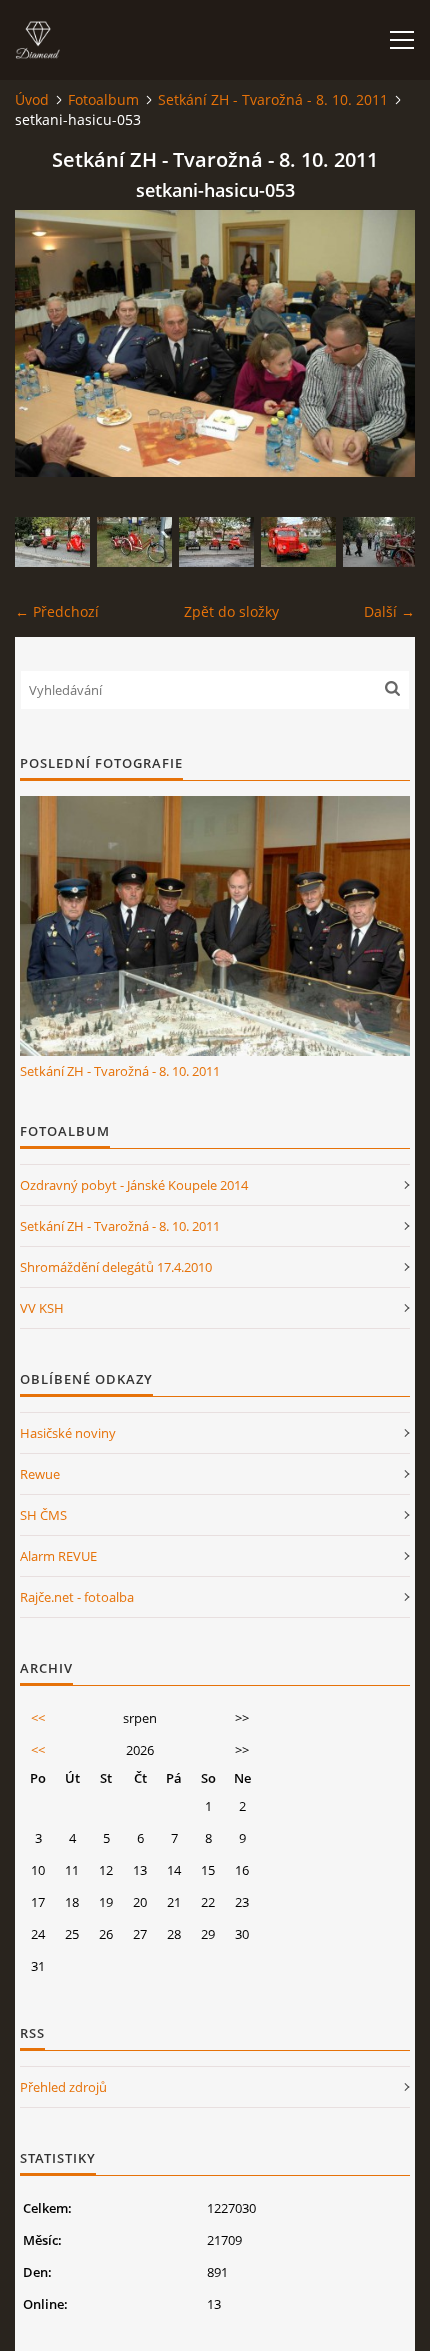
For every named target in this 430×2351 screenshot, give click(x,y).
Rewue (40, 1474)
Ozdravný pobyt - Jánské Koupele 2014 (134, 1185)
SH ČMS (43, 1515)
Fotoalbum (103, 99)
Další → (389, 611)
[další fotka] (382, 343)
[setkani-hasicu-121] (380, 542)
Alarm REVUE (58, 1556)
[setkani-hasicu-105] (298, 542)
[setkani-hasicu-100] (216, 542)
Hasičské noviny (68, 1433)
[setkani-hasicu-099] (52, 542)
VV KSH (42, 1308)
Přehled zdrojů (63, 2087)
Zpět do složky (231, 611)
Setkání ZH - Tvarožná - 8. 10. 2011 (273, 99)
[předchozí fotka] (47, 343)
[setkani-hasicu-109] (134, 542)
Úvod (32, 99)
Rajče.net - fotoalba (77, 1597)
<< (38, 1718)
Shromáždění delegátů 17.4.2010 (116, 1267)
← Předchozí (57, 611)
